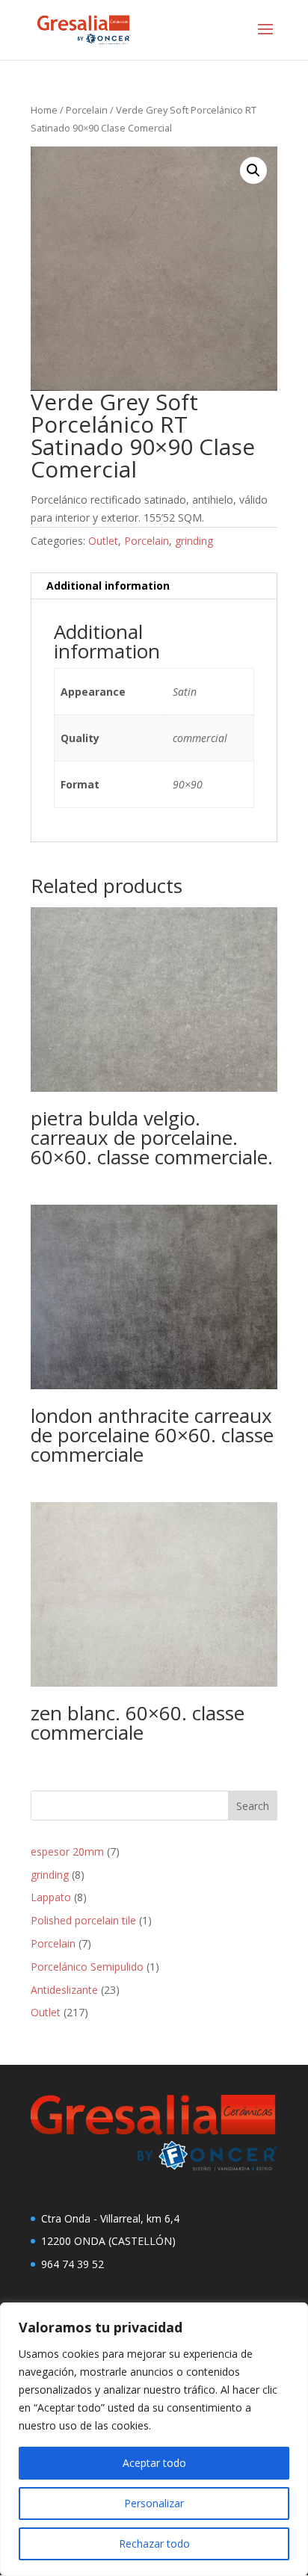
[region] (154, 2439)
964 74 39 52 (73, 2264)
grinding (194, 541)
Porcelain (87, 110)
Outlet (103, 541)
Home (44, 110)
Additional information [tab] (108, 586)
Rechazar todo (154, 2543)
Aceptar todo (154, 2463)
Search (253, 1806)
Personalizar (154, 2503)
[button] (253, 170)
